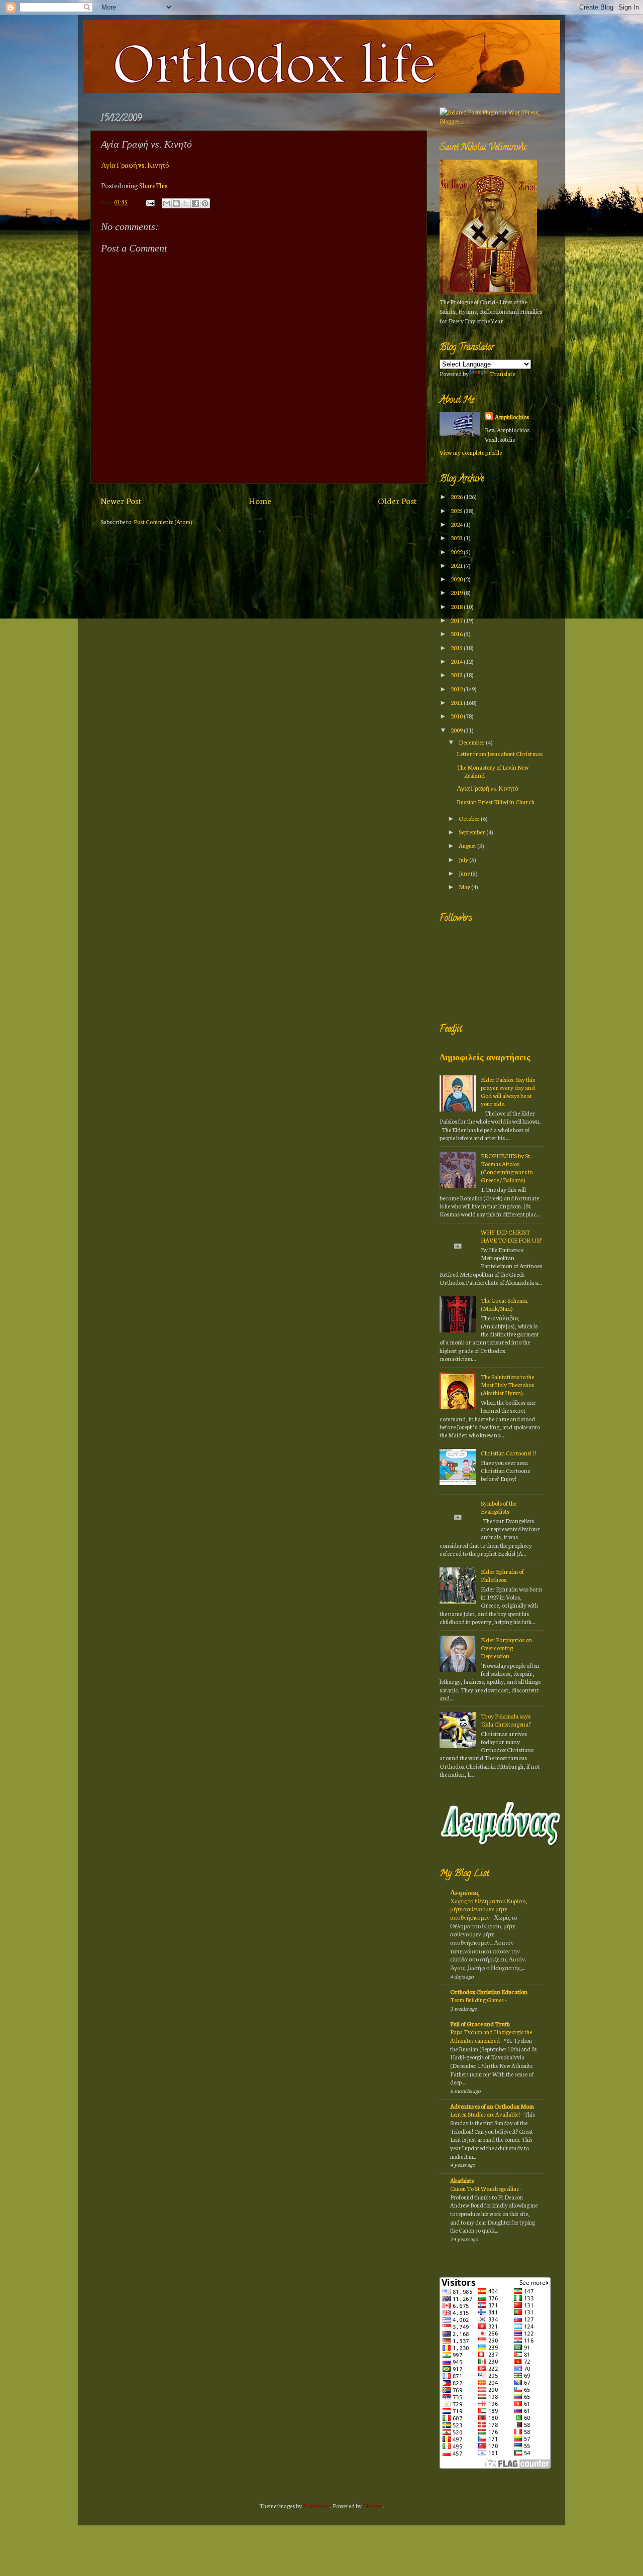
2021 (457, 565)
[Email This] (167, 203)
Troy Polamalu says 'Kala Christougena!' (506, 1720)
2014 (457, 661)
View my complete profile (471, 452)
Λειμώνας (465, 1892)
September (472, 832)
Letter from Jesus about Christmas (500, 753)
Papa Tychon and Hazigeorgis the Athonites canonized (491, 2036)
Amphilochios (512, 416)
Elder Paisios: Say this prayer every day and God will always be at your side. (508, 1091)
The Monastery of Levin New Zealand (493, 771)
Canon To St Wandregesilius (485, 2188)
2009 (457, 730)
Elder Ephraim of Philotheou (502, 1575)
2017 (457, 620)
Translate (502, 373)
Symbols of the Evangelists (499, 1507)
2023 (457, 537)
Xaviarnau (316, 2505)
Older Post (397, 500)
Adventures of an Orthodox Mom (492, 2106)
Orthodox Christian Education (489, 1991)
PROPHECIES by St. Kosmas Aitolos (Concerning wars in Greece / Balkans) (507, 1168)
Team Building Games (477, 2000)
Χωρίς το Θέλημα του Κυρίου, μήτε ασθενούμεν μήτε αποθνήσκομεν (489, 1909)
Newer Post (121, 500)
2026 (457, 496)
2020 (457, 579)
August (468, 845)
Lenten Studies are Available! (486, 2114)
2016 (457, 633)
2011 (457, 702)
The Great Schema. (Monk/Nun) (505, 1304)
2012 (457, 689)
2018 (457, 606)
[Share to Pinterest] (205, 203)
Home (260, 500)
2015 (457, 647)
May (465, 886)
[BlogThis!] (176, 203)
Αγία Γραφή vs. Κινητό (135, 165)
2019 (457, 592)
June (465, 873)
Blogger (373, 2505)
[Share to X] (186, 203)
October (470, 818)
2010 (457, 716)
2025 (457, 510)
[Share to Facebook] (195, 203)
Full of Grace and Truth (480, 2023)
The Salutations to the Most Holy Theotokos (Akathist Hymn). (507, 1384)
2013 (457, 674)
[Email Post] (149, 202)
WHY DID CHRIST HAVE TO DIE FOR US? (511, 1236)
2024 (457, 524)
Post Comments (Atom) (163, 521)
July (464, 859)
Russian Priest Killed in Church (496, 802)
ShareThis (153, 186)
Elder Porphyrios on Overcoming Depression (506, 1647)
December (472, 742)
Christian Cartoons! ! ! (509, 1453)
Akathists (462, 2180)
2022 (457, 551)
